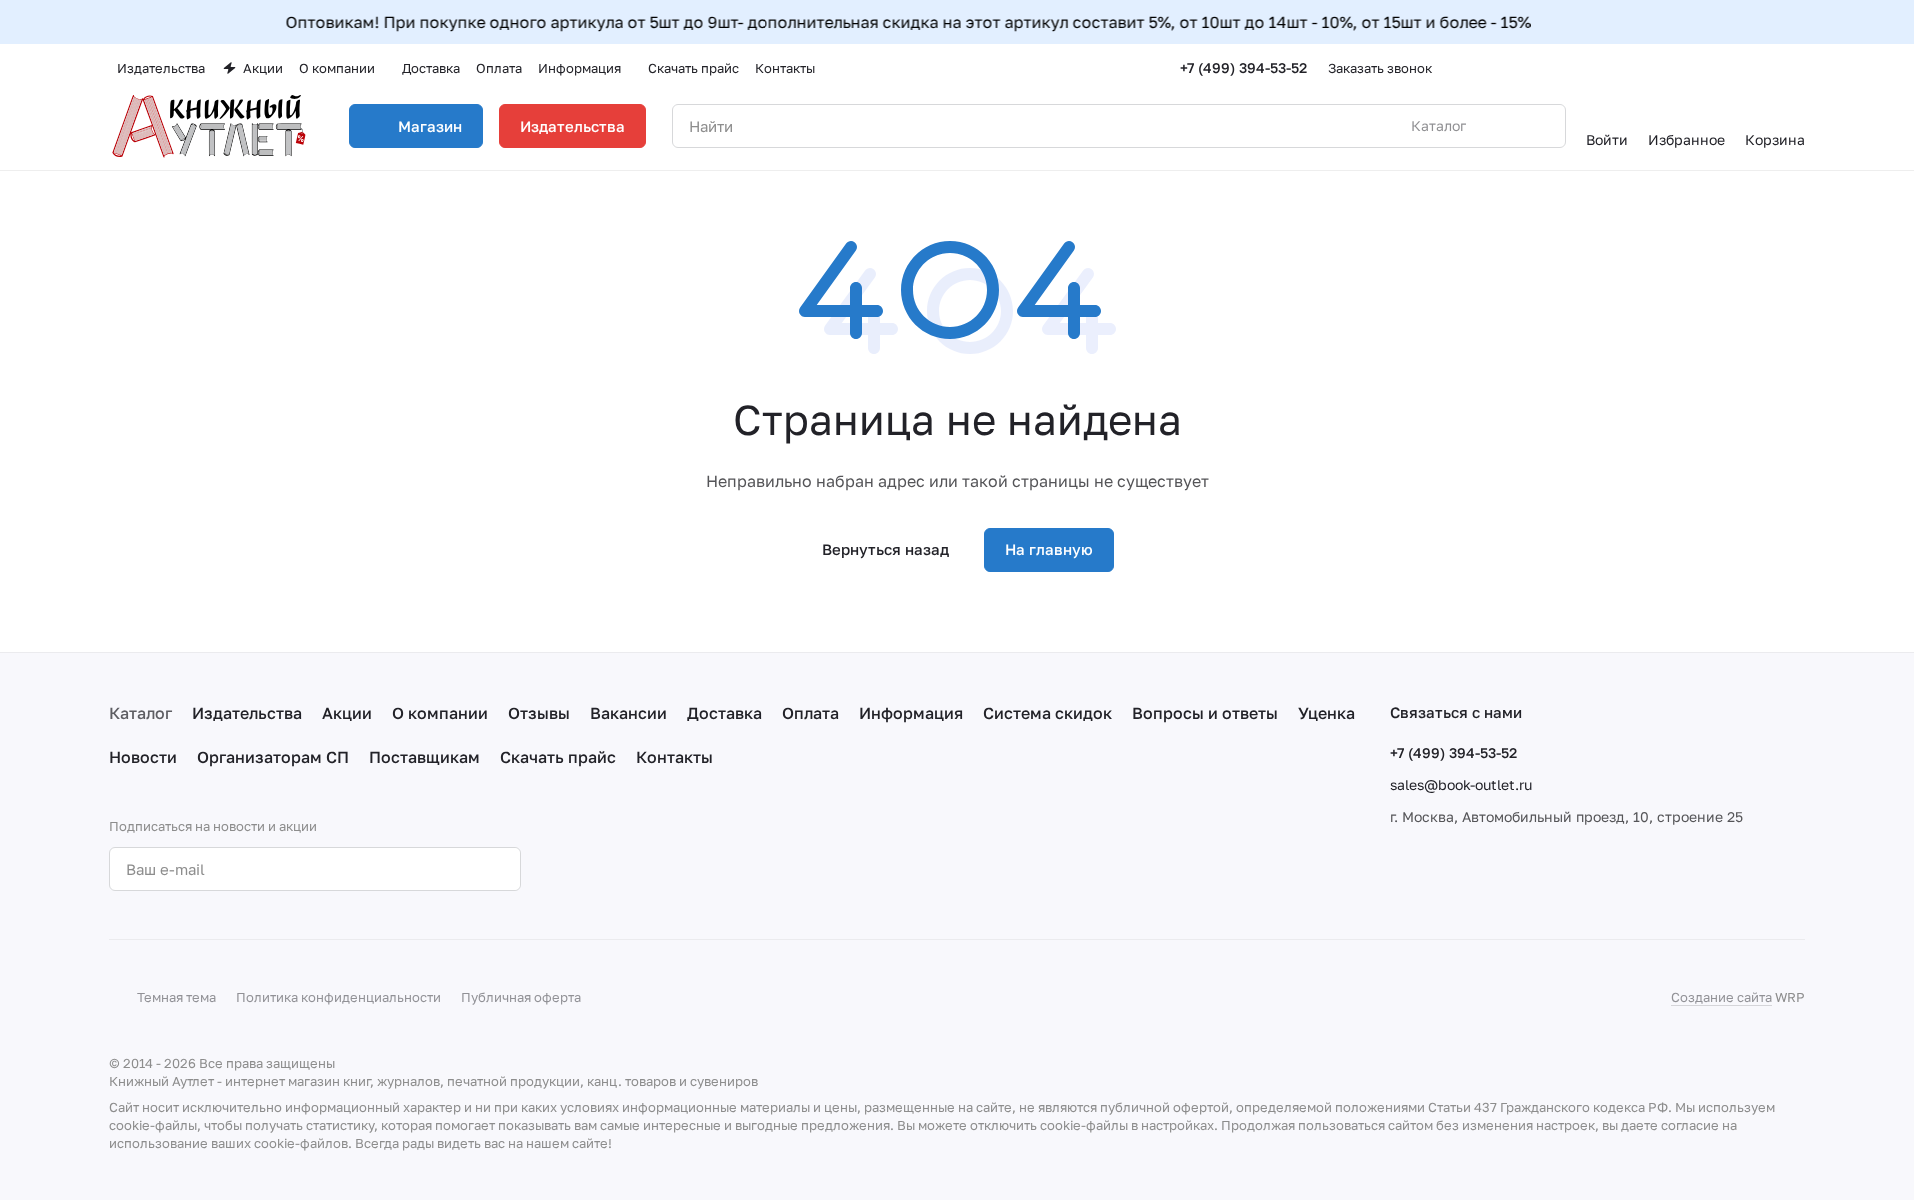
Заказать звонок (1380, 68)
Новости (143, 757)
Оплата (810, 713)
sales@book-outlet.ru (1461, 784)
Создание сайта (1721, 997)
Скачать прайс (558, 757)
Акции (347, 713)
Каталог (140, 713)
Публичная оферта (521, 997)
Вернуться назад (885, 549)
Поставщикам (424, 757)
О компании (440, 713)
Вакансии (628, 713)
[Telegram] (637, 869)
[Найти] (1540, 126)
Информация (911, 713)
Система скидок (1047, 713)
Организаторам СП (273, 757)
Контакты (674, 757)
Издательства (572, 126)
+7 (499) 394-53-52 (1243, 67)
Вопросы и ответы (1205, 713)
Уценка (1326, 713)
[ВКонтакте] (597, 869)
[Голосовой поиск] (1504, 126)
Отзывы (539, 713)
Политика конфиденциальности (338, 997)
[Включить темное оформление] (1797, 68)
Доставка (724, 713)
